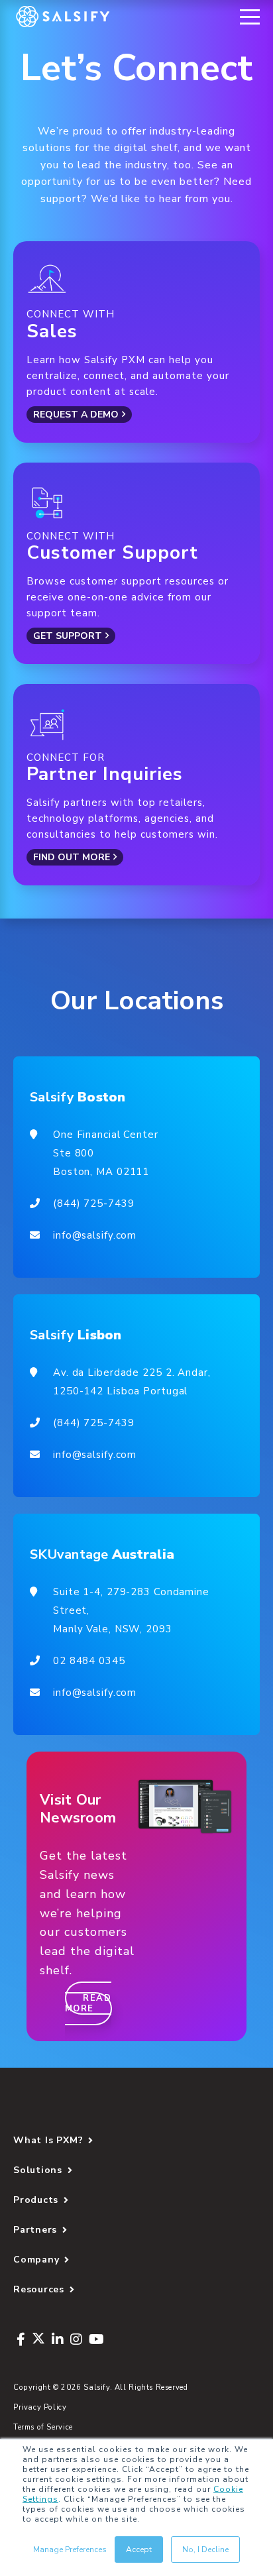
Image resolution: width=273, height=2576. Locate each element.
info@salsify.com (95, 1235)
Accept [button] (139, 2549)
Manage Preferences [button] (70, 2549)
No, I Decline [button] (205, 2549)
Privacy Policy (40, 2407)
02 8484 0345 (89, 1661)
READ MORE (88, 2003)
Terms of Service (43, 2427)
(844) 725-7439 (93, 1204)
